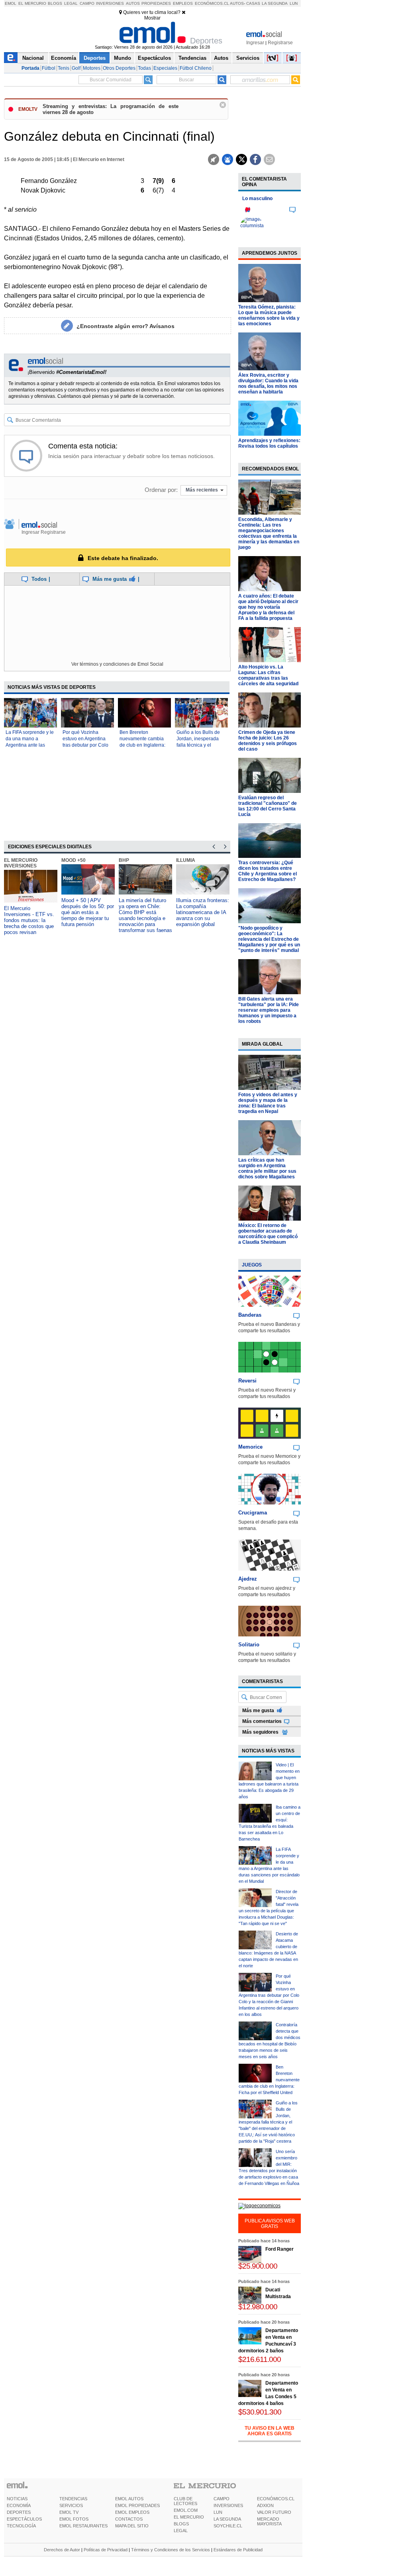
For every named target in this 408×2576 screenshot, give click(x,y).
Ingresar (255, 43)
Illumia (186, 860)
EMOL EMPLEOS (132, 2512)
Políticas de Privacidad (106, 2550)
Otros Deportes (119, 68)
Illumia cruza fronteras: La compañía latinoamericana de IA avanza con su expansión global (203, 912)
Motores (92, 68)
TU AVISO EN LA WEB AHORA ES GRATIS (270, 2431)
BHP (124, 860)
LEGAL (181, 2531)
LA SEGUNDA (227, 2519)
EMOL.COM (186, 2510)
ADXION (265, 2505)
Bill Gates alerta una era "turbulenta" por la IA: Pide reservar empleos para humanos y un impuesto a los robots (269, 1010)
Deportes (95, 58)
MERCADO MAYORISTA (269, 2521)
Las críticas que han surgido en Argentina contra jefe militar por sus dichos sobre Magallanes (267, 1168)
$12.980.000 (258, 2307)
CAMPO (222, 2499)
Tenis (64, 68)
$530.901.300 (260, 2412)
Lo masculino (257, 199)
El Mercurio (32, 3)
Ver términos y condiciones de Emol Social (117, 664)
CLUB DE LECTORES (185, 2501)
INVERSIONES (228, 2505)
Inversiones (110, 3)
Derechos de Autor (62, 2550)
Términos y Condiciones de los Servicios (171, 2550)
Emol (11, 3)
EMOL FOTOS (74, 2519)
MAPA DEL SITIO (132, 2526)
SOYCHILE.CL (228, 2526)
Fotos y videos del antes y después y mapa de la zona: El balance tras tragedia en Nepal (268, 1103)
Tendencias (192, 58)
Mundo (123, 58)
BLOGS (181, 2524)
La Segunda (275, 3)
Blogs (55, 3)
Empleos (183, 3)
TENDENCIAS (73, 2499)
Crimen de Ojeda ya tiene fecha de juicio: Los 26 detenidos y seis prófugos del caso (268, 741)
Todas (144, 68)
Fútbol (49, 68)
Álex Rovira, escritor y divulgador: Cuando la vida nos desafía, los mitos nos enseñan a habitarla (268, 383)
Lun (294, 3)
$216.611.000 (260, 2359)
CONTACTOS (129, 2519)
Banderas (250, 1315)
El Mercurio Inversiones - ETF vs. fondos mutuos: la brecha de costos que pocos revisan (29, 920)
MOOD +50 (74, 860)
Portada (30, 68)
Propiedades (156, 3)
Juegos (252, 1265)
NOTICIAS (17, 2499)
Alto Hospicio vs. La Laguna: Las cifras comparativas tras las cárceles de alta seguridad (268, 675)
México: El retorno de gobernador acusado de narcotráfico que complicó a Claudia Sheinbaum (268, 1234)
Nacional (33, 58)
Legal (71, 3)
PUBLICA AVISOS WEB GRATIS (270, 2224)
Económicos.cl (212, 3)
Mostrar (152, 18)
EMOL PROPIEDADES (137, 2505)
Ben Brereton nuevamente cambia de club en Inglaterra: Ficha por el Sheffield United (142, 745)
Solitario (249, 1645)
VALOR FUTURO (274, 2512)
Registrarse (280, 43)
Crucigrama (253, 1513)
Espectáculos (154, 58)
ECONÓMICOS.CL (276, 2499)
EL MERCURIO (189, 2517)
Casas (253, 3)
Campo (87, 3)
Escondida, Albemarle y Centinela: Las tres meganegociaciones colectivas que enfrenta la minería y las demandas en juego (269, 533)
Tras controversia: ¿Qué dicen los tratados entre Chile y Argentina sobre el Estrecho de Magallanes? (268, 871)
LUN (218, 2512)
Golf (76, 68)
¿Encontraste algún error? (126, 326)
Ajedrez (248, 1579)
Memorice (250, 1447)
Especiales (165, 68)
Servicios (248, 58)
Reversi (247, 1381)
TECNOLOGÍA (21, 2526)
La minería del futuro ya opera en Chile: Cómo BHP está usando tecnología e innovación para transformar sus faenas (145, 915)
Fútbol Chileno (196, 68)
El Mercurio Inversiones (21, 863)
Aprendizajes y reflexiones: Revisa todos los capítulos (269, 443)
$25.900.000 (258, 2266)
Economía (64, 58)
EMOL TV (69, 2512)
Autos (133, 3)
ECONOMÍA (19, 2505)
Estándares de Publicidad (238, 2550)
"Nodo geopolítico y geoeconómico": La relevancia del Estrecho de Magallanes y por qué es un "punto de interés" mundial (269, 939)
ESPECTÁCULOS (24, 2519)
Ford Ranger (280, 2249)
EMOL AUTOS (129, 2499)
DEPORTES (19, 2512)
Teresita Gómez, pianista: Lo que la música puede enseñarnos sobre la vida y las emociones (269, 315)
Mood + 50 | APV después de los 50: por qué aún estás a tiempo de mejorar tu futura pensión (88, 912)
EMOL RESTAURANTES (83, 2526)
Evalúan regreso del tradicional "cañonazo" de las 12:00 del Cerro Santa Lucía (268, 806)
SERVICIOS (71, 2505)
